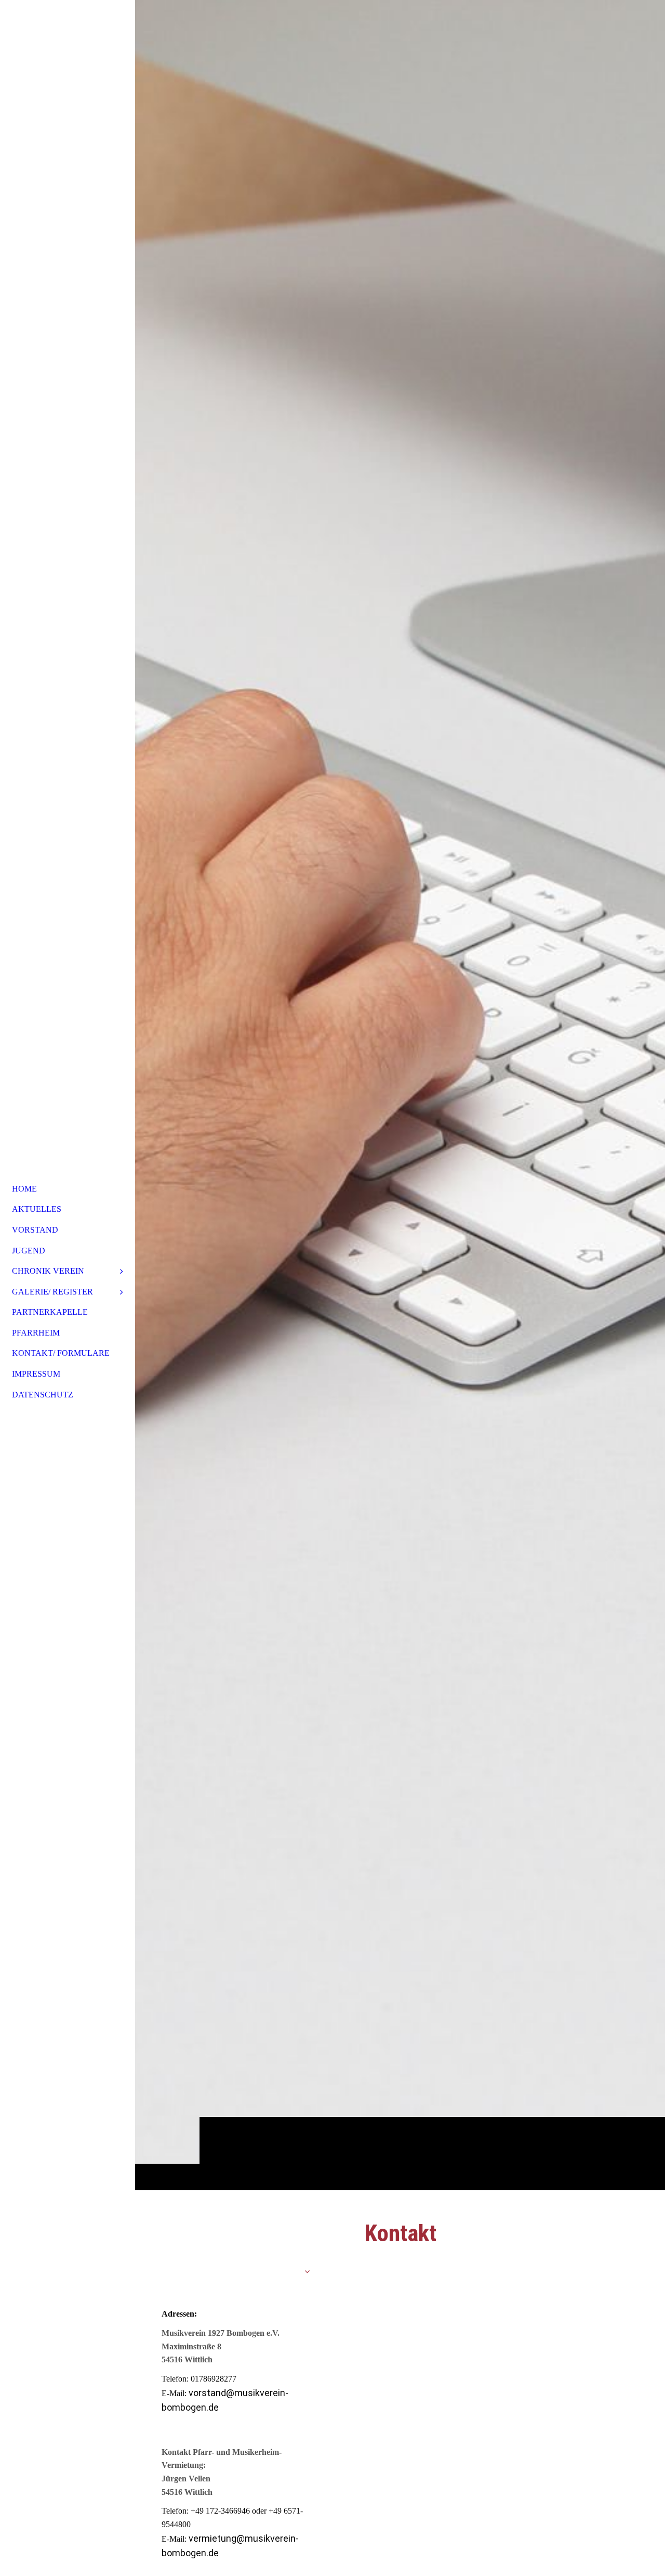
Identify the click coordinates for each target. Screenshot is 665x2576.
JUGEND (29, 1251)
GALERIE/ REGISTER (52, 1292)
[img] (400, 1095)
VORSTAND (35, 1230)
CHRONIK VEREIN (48, 1271)
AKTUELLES (37, 1209)
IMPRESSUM (36, 1374)
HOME (24, 1189)
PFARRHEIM (36, 1333)
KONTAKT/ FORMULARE (61, 1353)
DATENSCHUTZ (43, 1395)
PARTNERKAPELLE (50, 1312)
